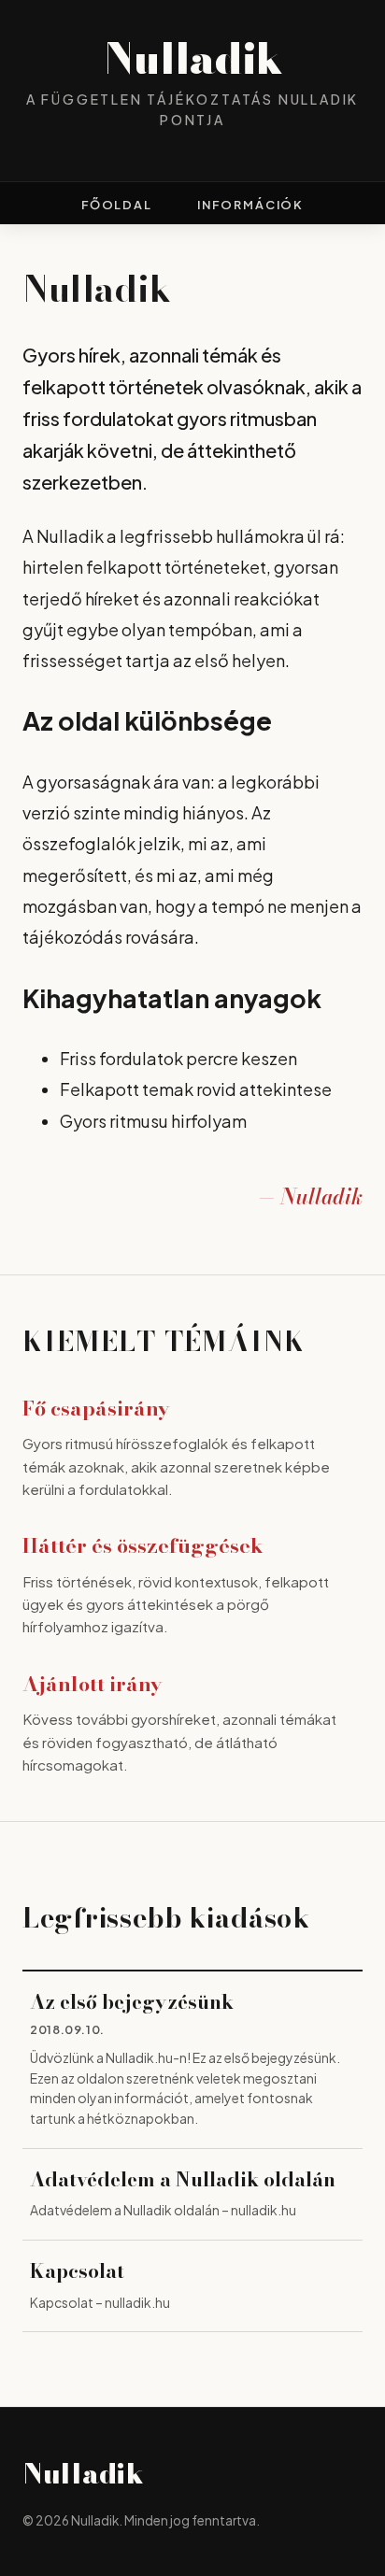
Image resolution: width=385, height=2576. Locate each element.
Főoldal (117, 205)
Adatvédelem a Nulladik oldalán (183, 2180)
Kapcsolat (77, 2271)
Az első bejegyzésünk (132, 2002)
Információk (250, 205)
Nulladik (193, 59)
